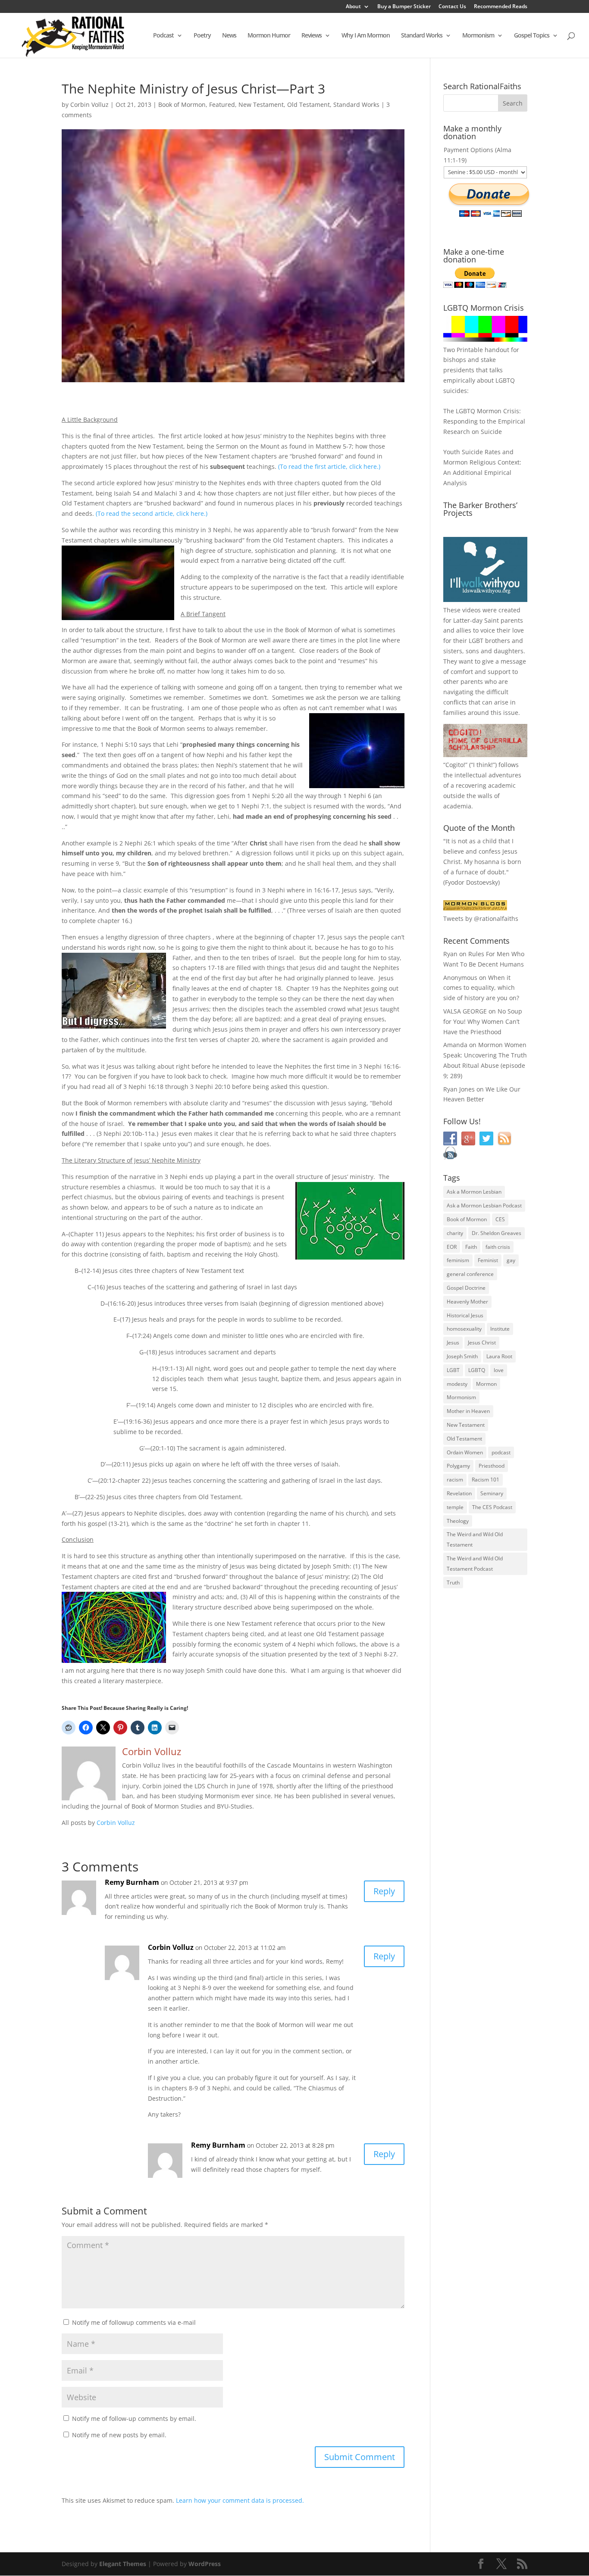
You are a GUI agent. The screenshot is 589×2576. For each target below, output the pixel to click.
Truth (453, 1583)
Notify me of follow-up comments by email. (134, 2419)
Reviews (312, 36)
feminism (458, 1260)
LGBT (476, 641)
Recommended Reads (501, 7)
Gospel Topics (532, 36)
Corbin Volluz (89, 104)
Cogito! (455, 765)
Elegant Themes (123, 2564)
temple (455, 1507)
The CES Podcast (492, 1507)
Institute (500, 1329)
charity (455, 1233)
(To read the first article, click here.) (329, 466)
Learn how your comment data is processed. (240, 2500)
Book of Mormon (182, 104)
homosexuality (464, 1329)
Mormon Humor (269, 36)
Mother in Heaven (468, 1411)
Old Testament (309, 104)
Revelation (459, 1493)
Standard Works (422, 36)
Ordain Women (465, 1452)
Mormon (486, 1384)
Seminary (492, 1493)
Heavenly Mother (467, 1302)
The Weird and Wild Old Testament (475, 1539)
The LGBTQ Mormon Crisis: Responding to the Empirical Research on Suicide (484, 421)
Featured (222, 104)
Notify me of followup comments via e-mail (134, 2322)
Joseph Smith (462, 1356)
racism (455, 1480)
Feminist (488, 1260)
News (229, 36)
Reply (384, 1891)
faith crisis (498, 1247)
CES (500, 1219)
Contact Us (452, 7)
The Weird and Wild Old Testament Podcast (475, 1564)
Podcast (163, 36)
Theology (458, 1521)
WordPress (205, 2564)
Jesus (453, 1343)
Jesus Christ (482, 1343)
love (499, 1370)
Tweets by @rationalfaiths (481, 918)
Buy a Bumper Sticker (404, 7)
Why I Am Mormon (366, 36)
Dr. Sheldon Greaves (497, 1233)
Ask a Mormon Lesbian (474, 1192)
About (353, 7)
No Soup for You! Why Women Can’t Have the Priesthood (483, 1021)
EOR (452, 1247)
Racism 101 (486, 1480)
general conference (470, 1274)
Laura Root (499, 1356)
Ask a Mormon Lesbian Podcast (484, 1205)
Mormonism (478, 36)
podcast (501, 1452)
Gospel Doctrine (466, 1288)
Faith (471, 1247)
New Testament (261, 104)
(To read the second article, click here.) (152, 513)
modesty (457, 1384)
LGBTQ (477, 1370)
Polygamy (458, 1466)
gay (511, 1260)
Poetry (202, 36)
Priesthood (492, 1466)
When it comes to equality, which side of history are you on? (481, 988)
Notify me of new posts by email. (119, 2435)
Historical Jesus (465, 1315)
